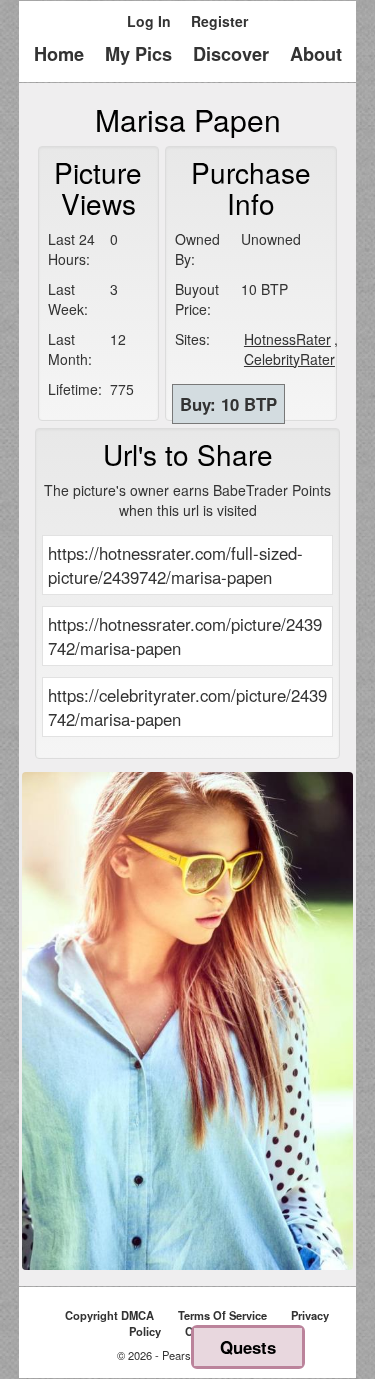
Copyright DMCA (109, 1315)
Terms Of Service (222, 1315)
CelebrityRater (289, 359)
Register (219, 21)
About (316, 54)
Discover (231, 54)
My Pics (138, 54)
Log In (149, 21)
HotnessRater (287, 339)
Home (59, 54)
